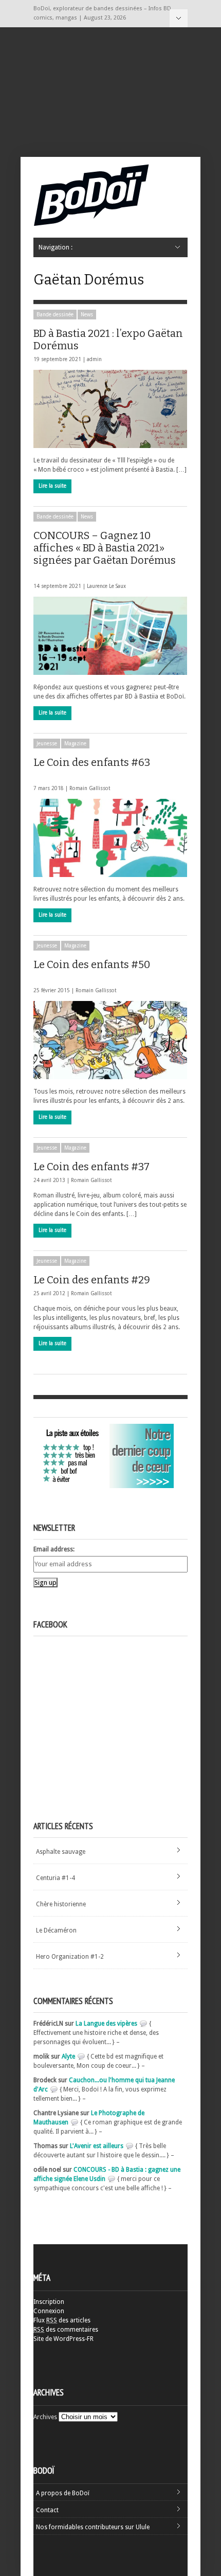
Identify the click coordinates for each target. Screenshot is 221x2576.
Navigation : (179, 18)
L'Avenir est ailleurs (97, 2146)
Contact (47, 2510)
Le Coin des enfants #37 (91, 1167)
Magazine (75, 744)
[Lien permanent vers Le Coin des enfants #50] (110, 1040)
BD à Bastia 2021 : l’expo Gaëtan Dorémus (108, 339)
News (87, 315)
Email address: (54, 1549)
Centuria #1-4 (56, 1878)
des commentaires (66, 2330)
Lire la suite (52, 486)
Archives (45, 2417)
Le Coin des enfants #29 (92, 1280)
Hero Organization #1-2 (70, 1957)
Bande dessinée (55, 315)
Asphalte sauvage (61, 1852)
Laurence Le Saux (106, 586)
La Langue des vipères (106, 2024)
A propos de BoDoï (63, 2493)
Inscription (49, 2302)
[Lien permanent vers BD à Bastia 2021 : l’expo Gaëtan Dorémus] (110, 409)
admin (94, 359)
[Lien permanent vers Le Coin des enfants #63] (110, 838)
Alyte (68, 2056)
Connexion (49, 2311)
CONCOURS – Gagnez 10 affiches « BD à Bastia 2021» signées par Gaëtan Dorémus (105, 548)
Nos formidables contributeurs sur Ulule (93, 2527)
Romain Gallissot (90, 788)
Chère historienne (61, 1904)
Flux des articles (62, 2320)
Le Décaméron (56, 1930)
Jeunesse (47, 744)
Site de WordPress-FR (63, 2339)
